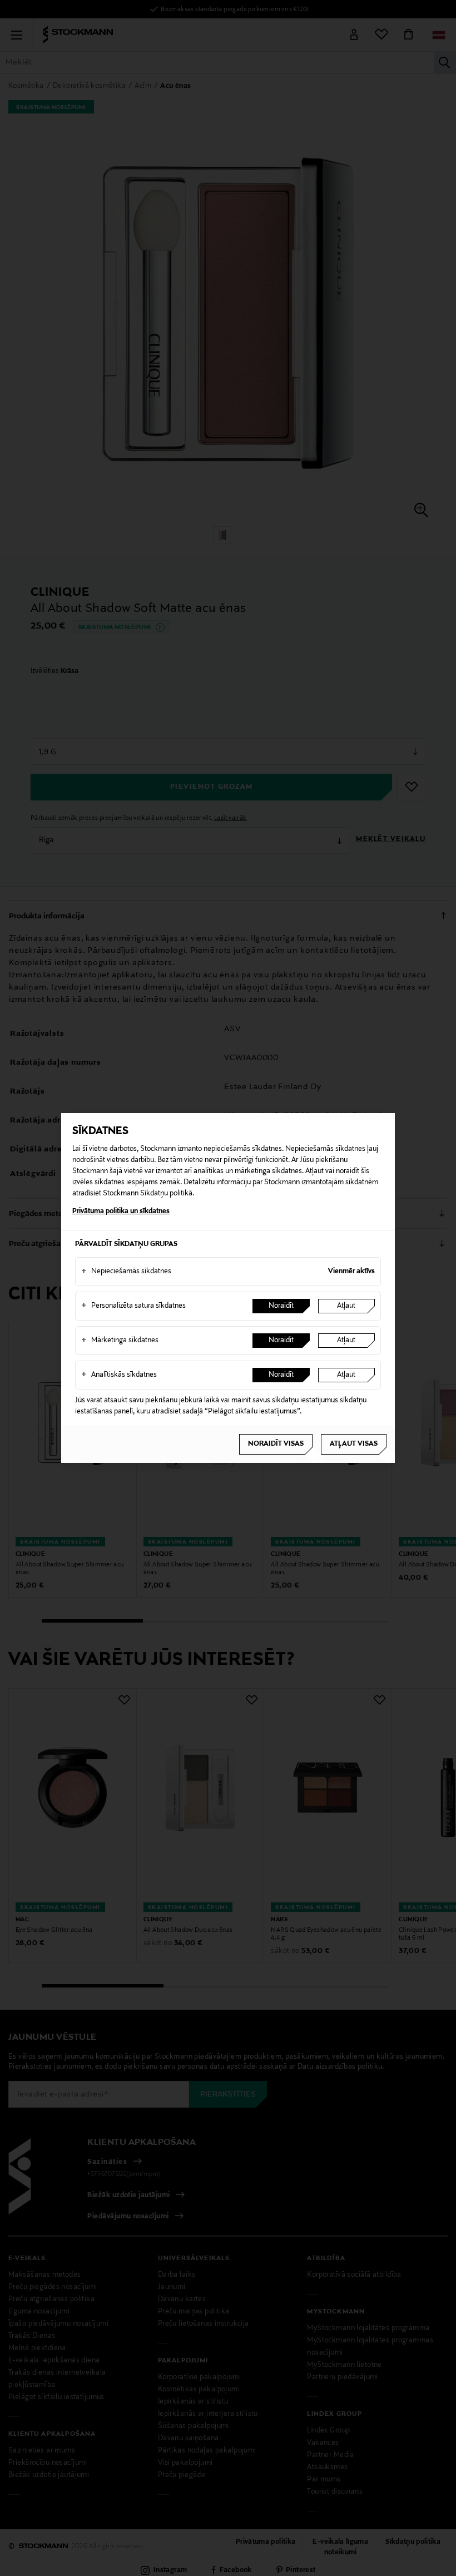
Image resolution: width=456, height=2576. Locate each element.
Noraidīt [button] (281, 1306)
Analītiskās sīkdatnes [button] (119, 1375)
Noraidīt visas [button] (276, 1444)
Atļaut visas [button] (354, 1444)
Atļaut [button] (346, 1306)
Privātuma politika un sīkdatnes (121, 1212)
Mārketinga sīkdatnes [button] (120, 1341)
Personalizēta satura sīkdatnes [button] (133, 1306)
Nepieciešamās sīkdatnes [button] (126, 1272)
